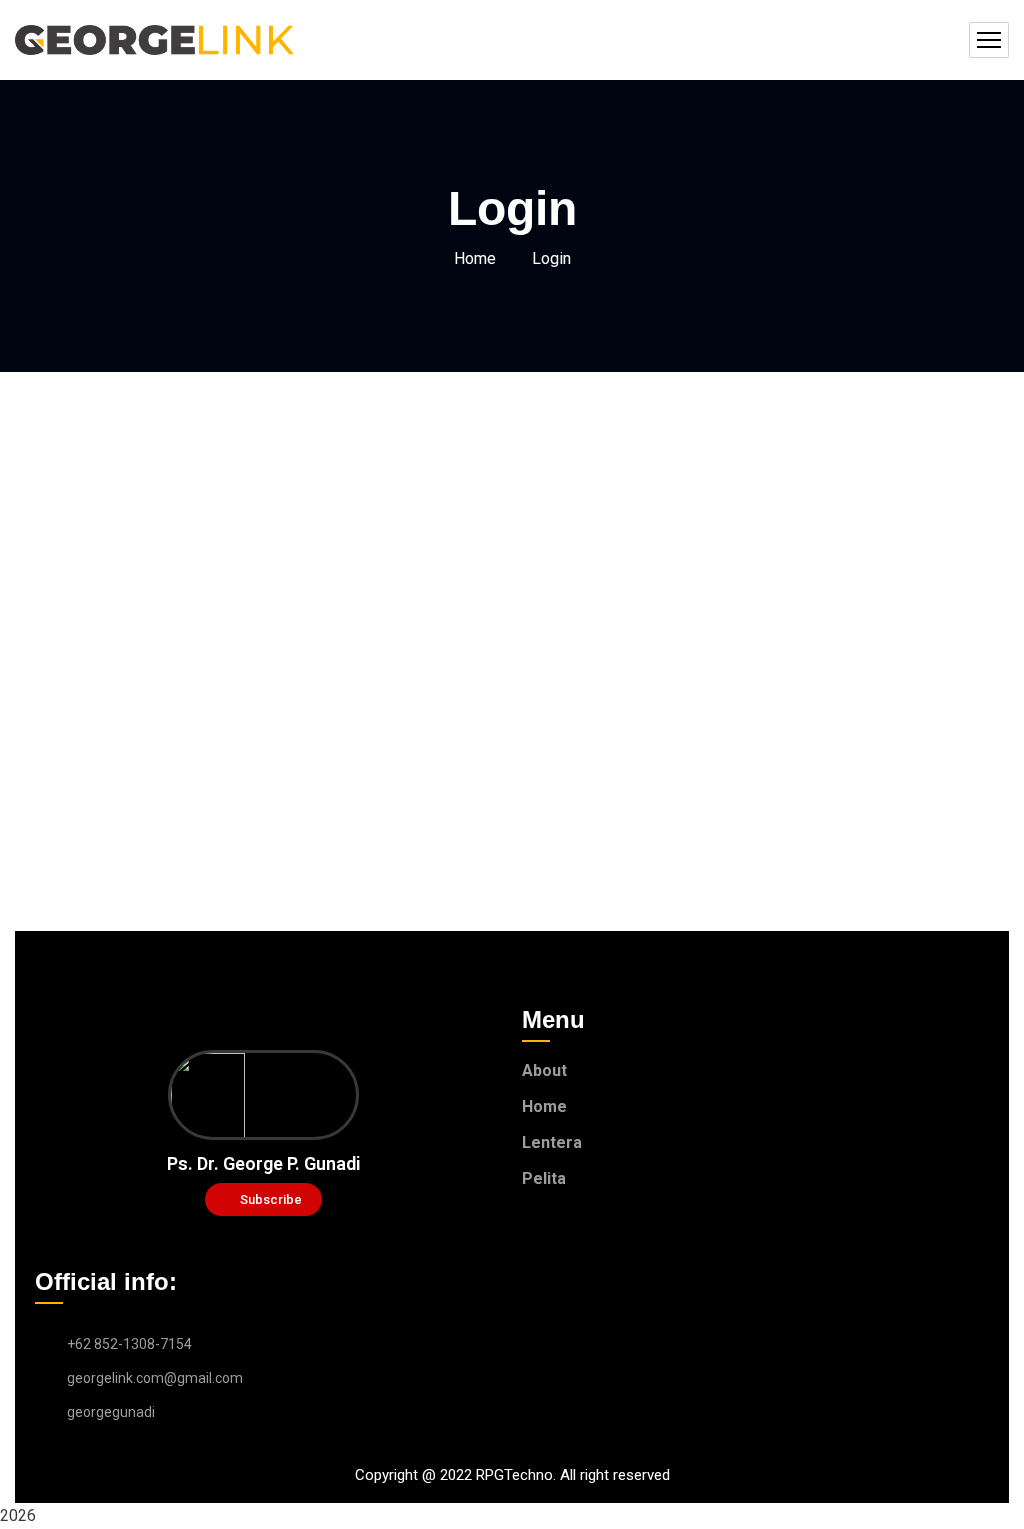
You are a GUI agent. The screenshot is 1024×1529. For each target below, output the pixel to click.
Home (475, 258)
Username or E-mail (357, 499)
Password (322, 586)
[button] (263, 1199)
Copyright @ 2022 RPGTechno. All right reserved (512, 1475)
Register (629, 731)
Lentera (552, 1142)
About (544, 1070)
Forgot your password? (512, 791)
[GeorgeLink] (155, 40)
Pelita (544, 1178)
